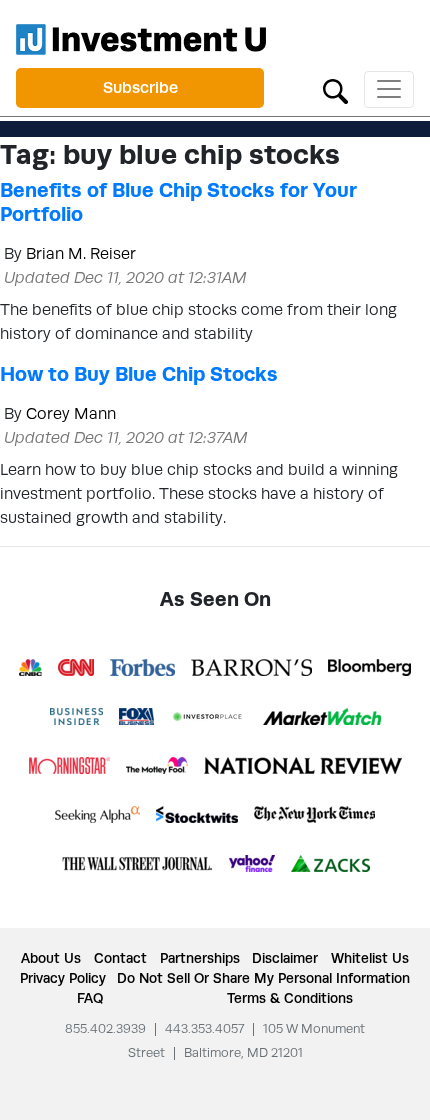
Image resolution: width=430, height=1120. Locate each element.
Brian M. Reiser (81, 253)
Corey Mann (71, 413)
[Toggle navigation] (389, 89)
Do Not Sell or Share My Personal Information (263, 978)
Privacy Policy (63, 978)
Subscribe (140, 87)
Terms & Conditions (290, 998)
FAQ (90, 998)
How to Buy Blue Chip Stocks (139, 374)
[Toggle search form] (335, 89)
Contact (120, 958)
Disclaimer (285, 958)
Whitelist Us (370, 958)
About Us (51, 958)
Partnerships (200, 958)
